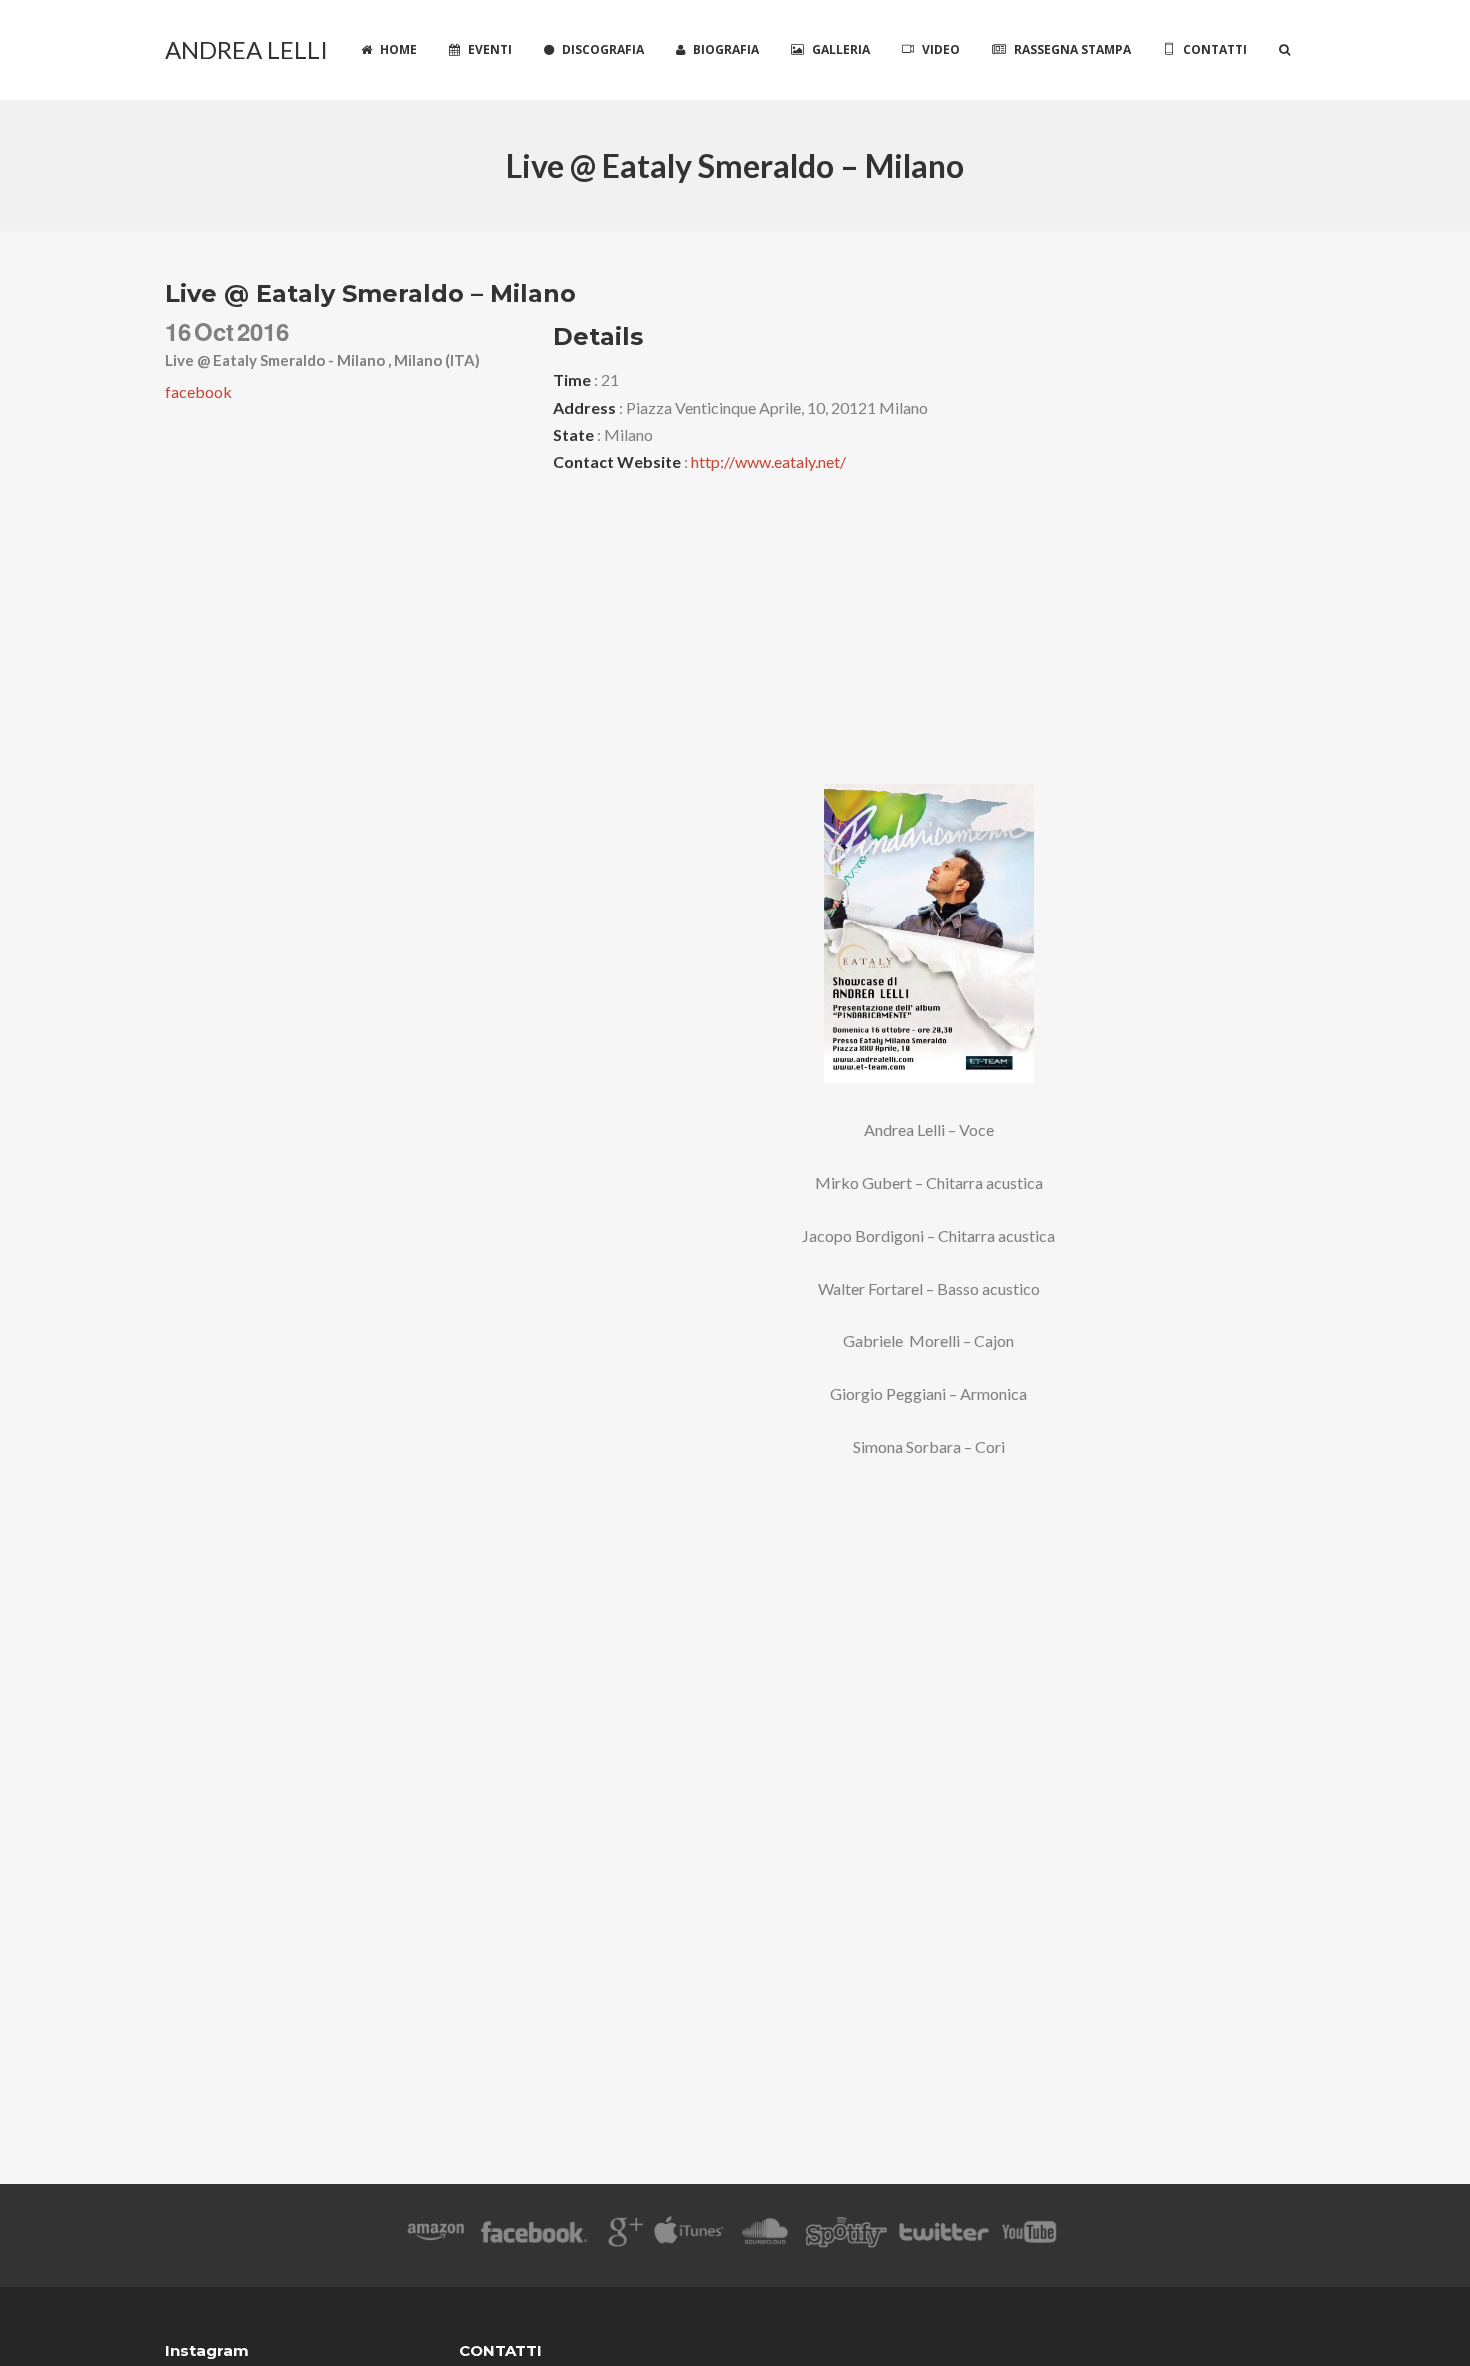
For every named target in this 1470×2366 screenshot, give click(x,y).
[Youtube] (1030, 2235)
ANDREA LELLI (246, 49)
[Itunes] (689, 2235)
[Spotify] (846, 2235)
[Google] (622, 2235)
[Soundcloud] (764, 2235)
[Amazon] (435, 2235)
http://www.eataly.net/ (768, 461)
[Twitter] (943, 2235)
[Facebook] (534, 2235)
